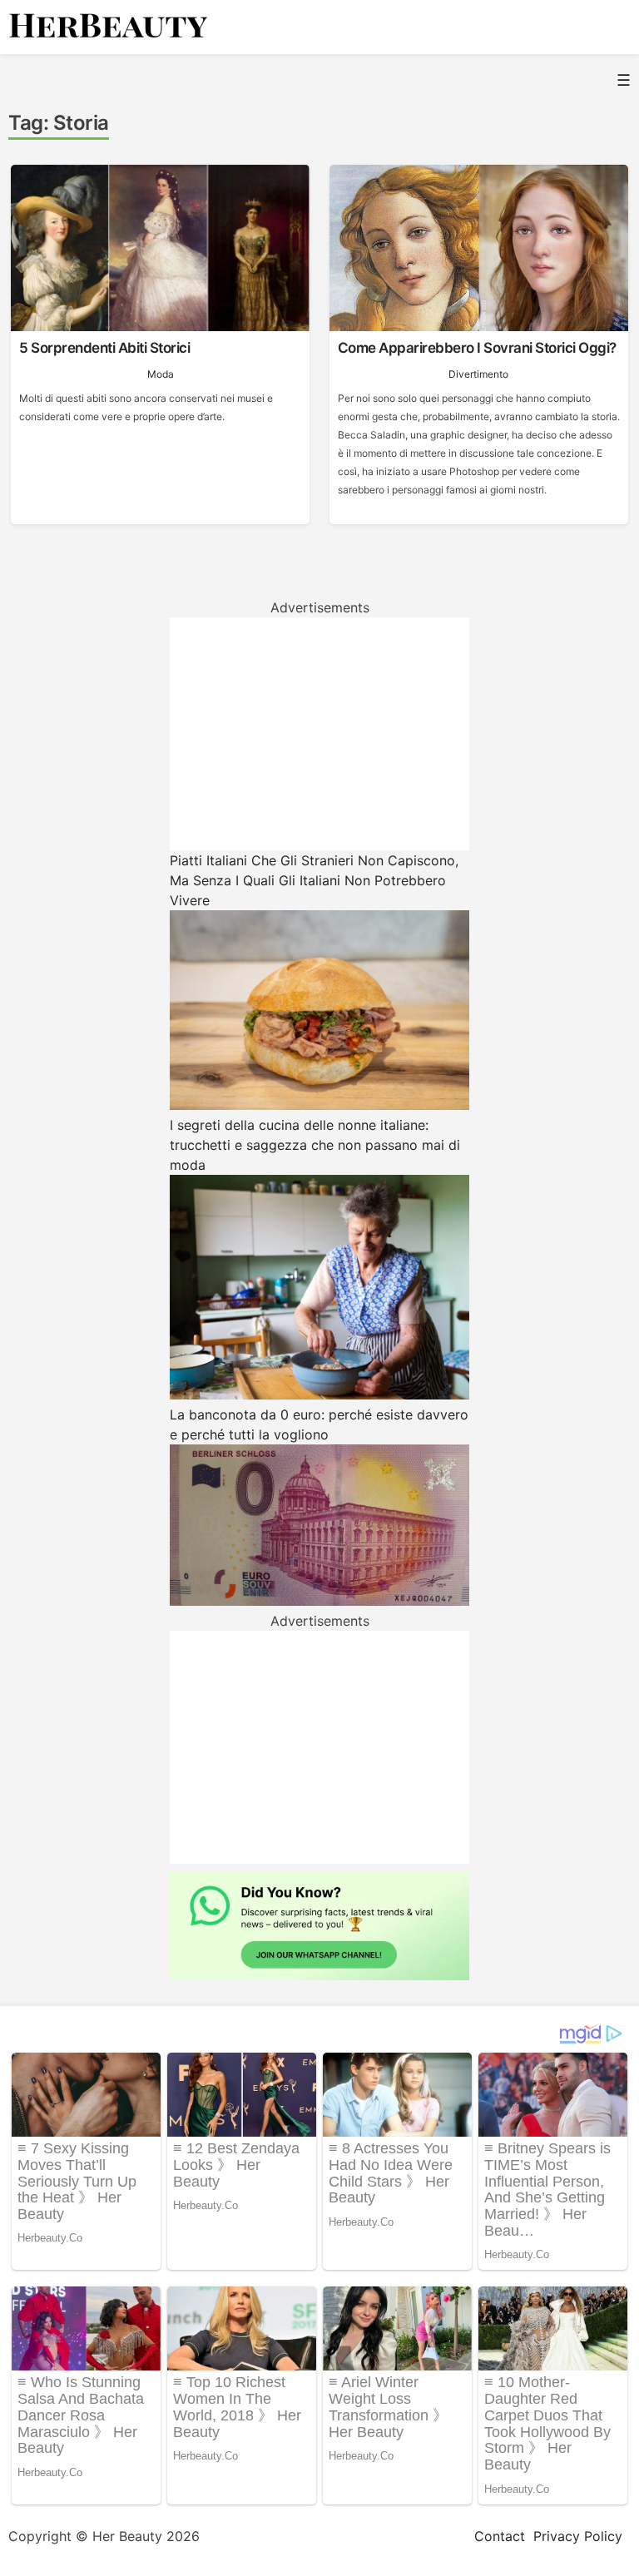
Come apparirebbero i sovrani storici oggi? (477, 348)
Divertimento (478, 374)
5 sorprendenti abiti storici (104, 348)
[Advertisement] (319, 734)
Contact (500, 2536)
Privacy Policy (578, 2536)
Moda (161, 374)
